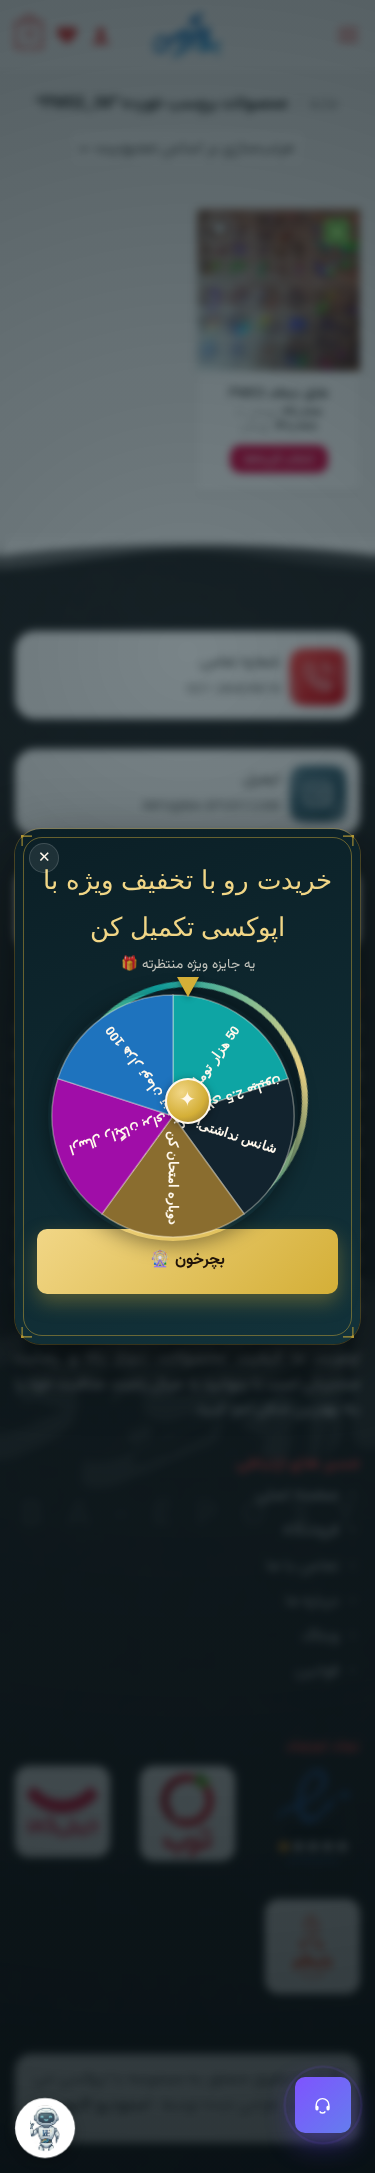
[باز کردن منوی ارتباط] (323, 2105)
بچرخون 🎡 (187, 1260)
